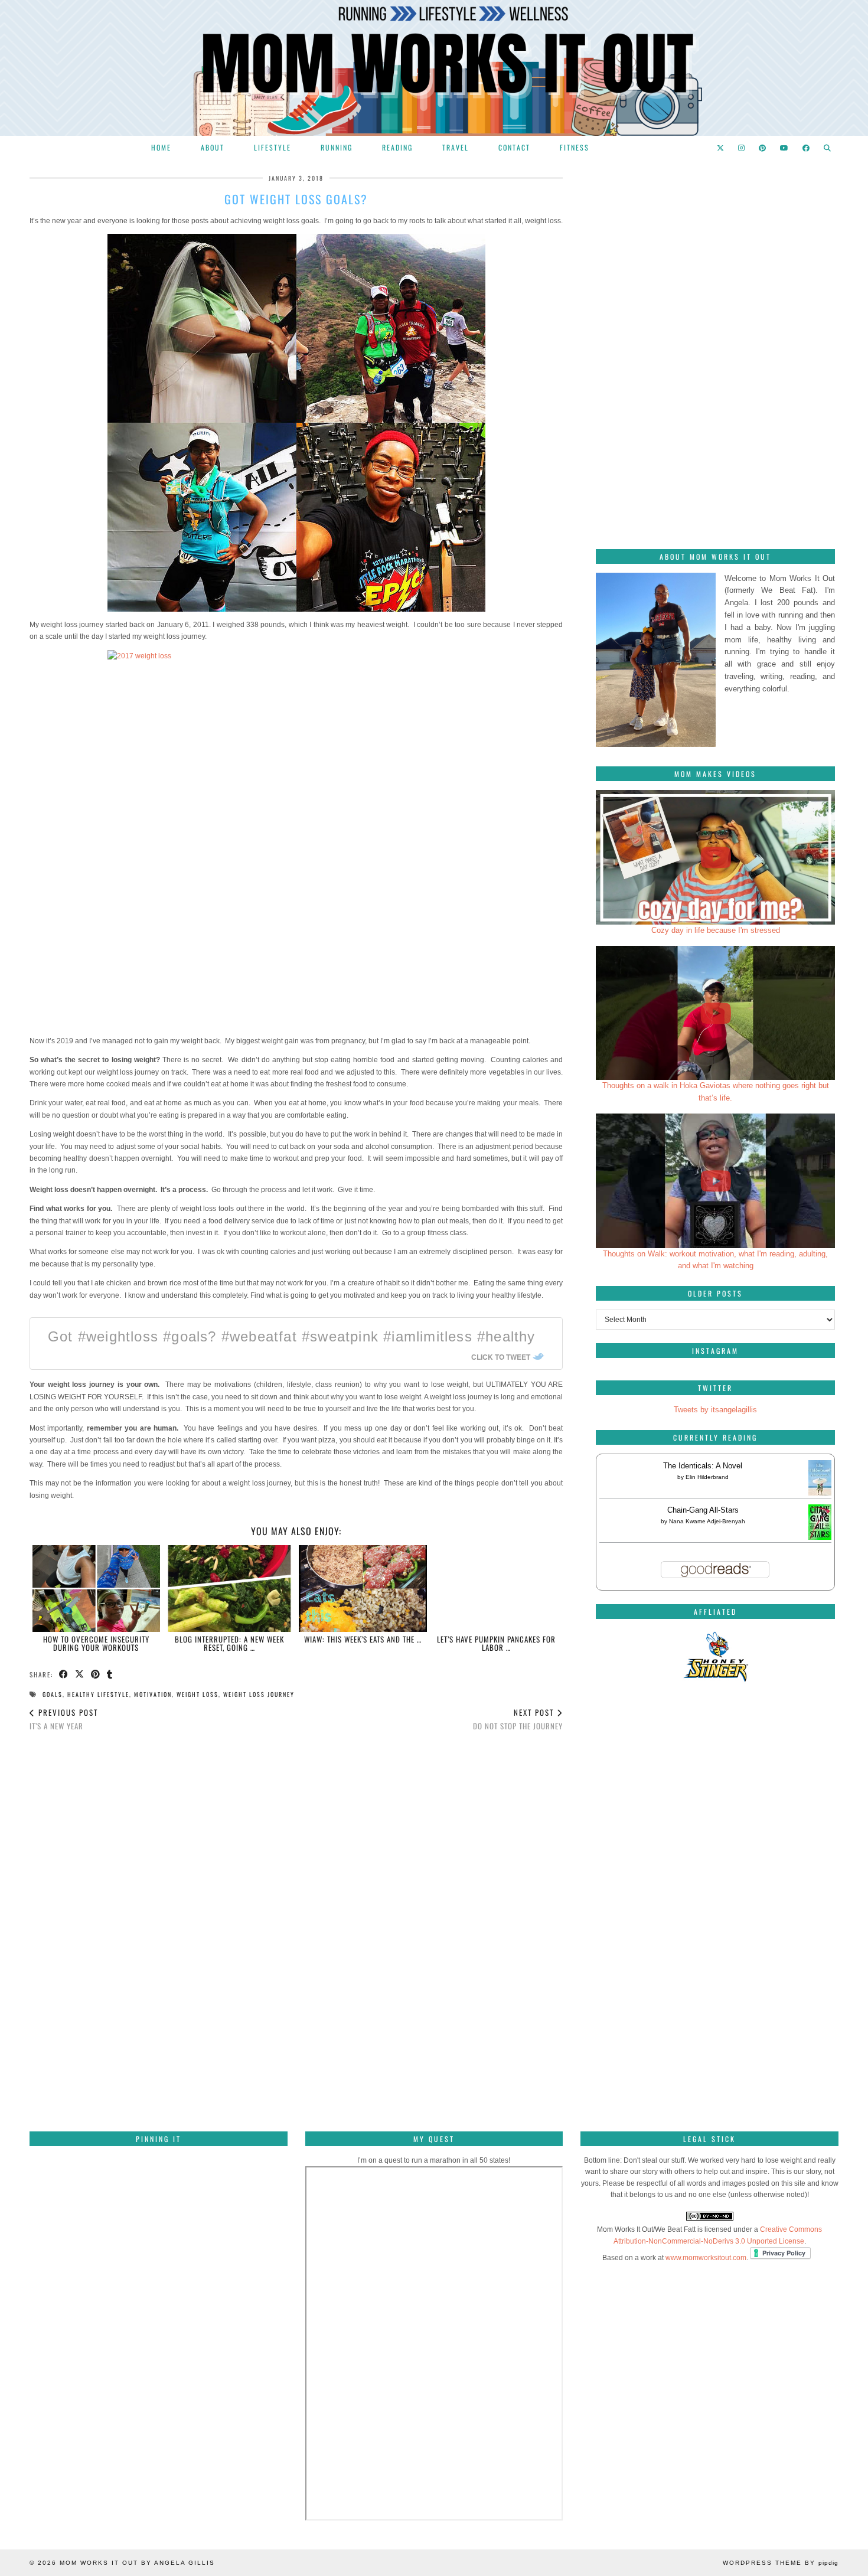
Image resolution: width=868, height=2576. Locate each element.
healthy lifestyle (98, 1694)
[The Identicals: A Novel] (820, 1495)
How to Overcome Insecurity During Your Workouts (96, 1643)
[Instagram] (742, 148)
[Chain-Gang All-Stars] (820, 1537)
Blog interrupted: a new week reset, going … (229, 1643)
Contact (514, 147)
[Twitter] (721, 148)
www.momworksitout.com (706, 2258)
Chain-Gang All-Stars (703, 1510)
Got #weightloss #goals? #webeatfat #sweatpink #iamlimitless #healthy (292, 1336)
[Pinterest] (763, 148)
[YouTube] (785, 148)
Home (161, 147)
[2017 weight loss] (296, 839)
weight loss (198, 1694)
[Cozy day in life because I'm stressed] (715, 857)
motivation (153, 1694)
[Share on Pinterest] (96, 1675)
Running (337, 147)
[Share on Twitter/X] (80, 1675)
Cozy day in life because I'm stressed (716, 930)
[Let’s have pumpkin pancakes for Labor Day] (496, 1589)
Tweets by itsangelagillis (715, 1410)
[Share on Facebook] (64, 1675)
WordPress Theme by (781, 2563)
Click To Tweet (501, 1357)
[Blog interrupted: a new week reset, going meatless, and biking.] (229, 1589)
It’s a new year (64, 1719)
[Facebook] (807, 148)
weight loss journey (259, 1694)
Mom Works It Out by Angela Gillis (137, 2563)
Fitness (575, 147)
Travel (456, 147)
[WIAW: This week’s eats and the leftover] (363, 1589)
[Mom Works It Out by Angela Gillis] (434, 68)
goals (53, 1694)
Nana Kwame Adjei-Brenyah (707, 1521)
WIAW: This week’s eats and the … (363, 1639)
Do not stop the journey (518, 1719)
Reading (397, 147)
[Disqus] (296, 1906)
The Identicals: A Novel (703, 1466)
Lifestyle (273, 147)
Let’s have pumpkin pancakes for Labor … (496, 1643)
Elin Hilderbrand (707, 1477)
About (213, 147)
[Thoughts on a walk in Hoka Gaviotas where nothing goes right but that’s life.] (715, 1013)
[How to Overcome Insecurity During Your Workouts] (97, 1589)
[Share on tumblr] (110, 1675)
